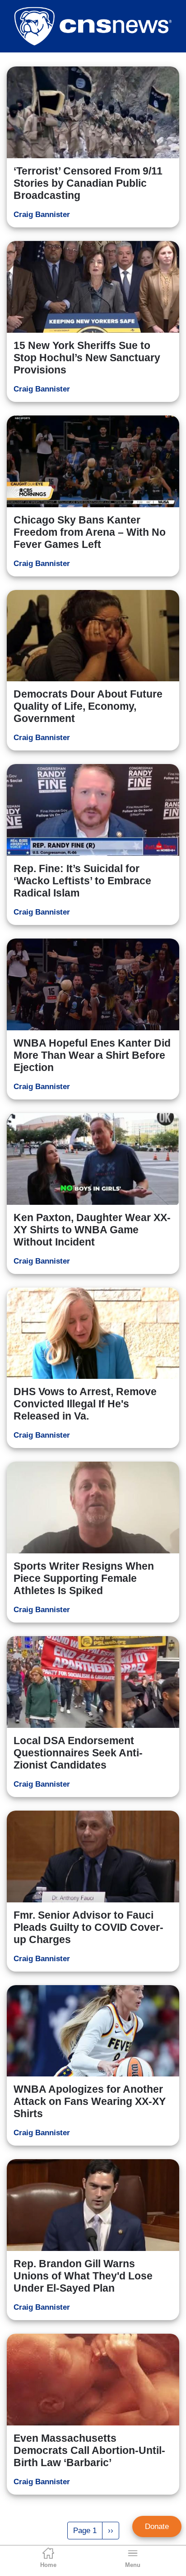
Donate (157, 2526)
